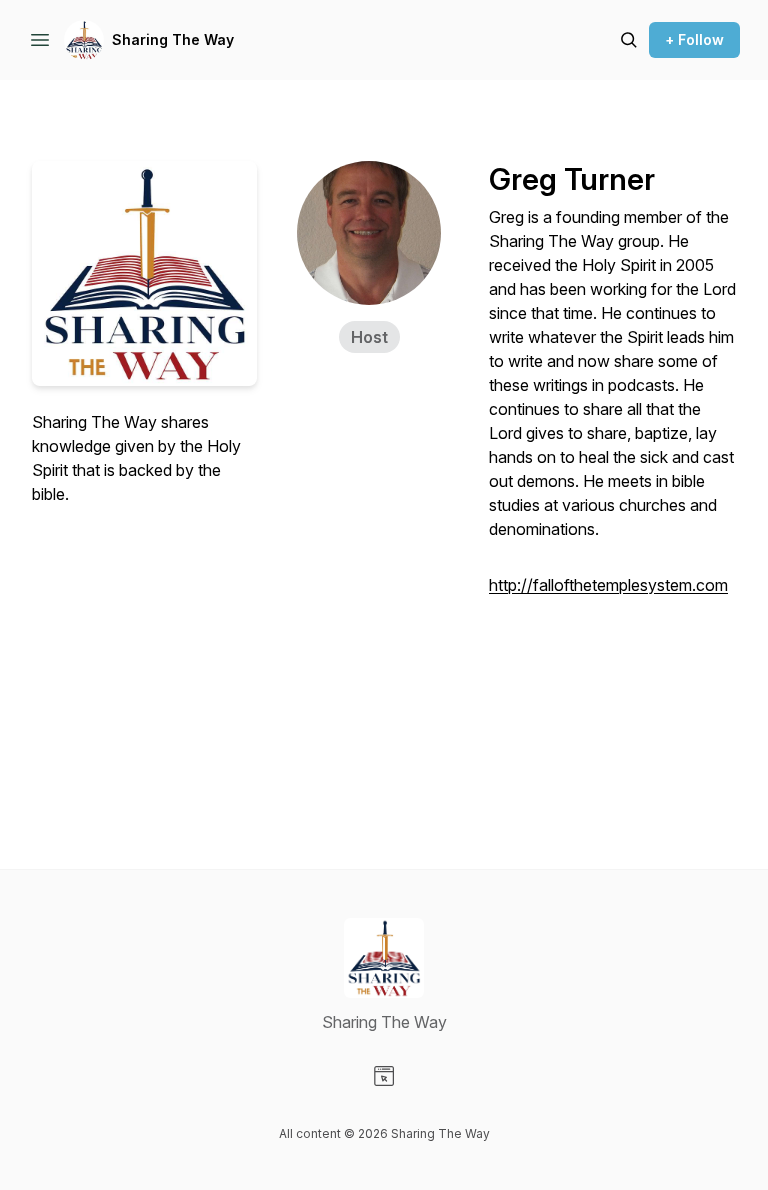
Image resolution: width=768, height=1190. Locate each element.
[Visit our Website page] (384, 1076)
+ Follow (694, 39)
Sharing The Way (173, 39)
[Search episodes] (629, 40)
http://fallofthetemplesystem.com (608, 585)
